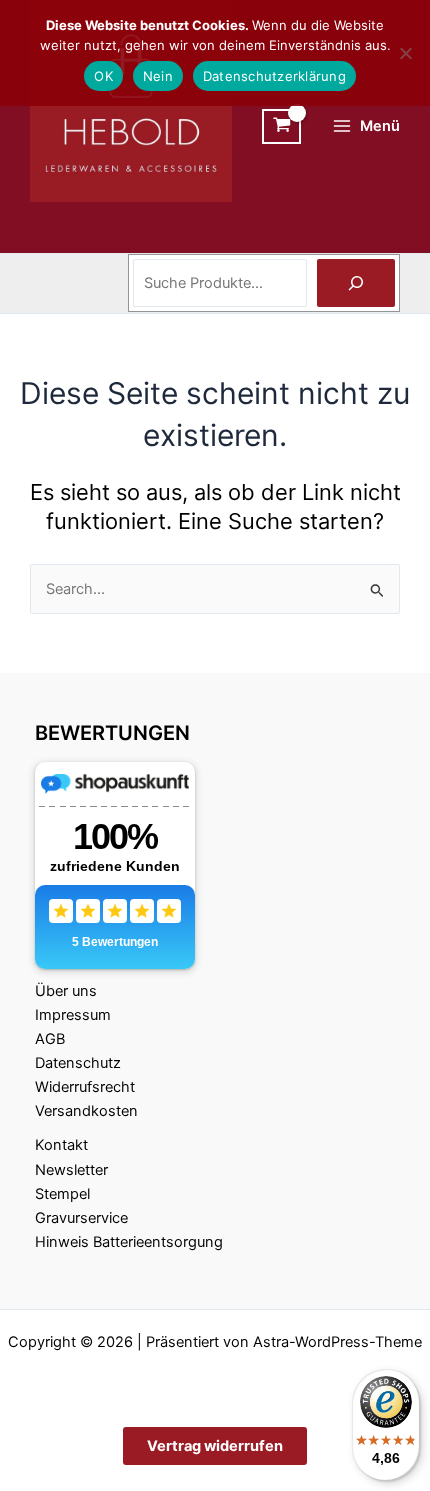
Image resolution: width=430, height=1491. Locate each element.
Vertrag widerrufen (215, 1446)
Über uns (66, 991)
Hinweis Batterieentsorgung (129, 1242)
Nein (158, 76)
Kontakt (61, 1145)
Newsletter (71, 1170)
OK (103, 76)
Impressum (73, 1015)
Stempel (62, 1194)
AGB (50, 1039)
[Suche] (356, 283)
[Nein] (405, 53)
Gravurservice (81, 1218)
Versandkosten (86, 1111)
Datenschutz (78, 1063)
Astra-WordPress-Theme (337, 1342)
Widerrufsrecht (85, 1087)
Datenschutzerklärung (274, 76)
